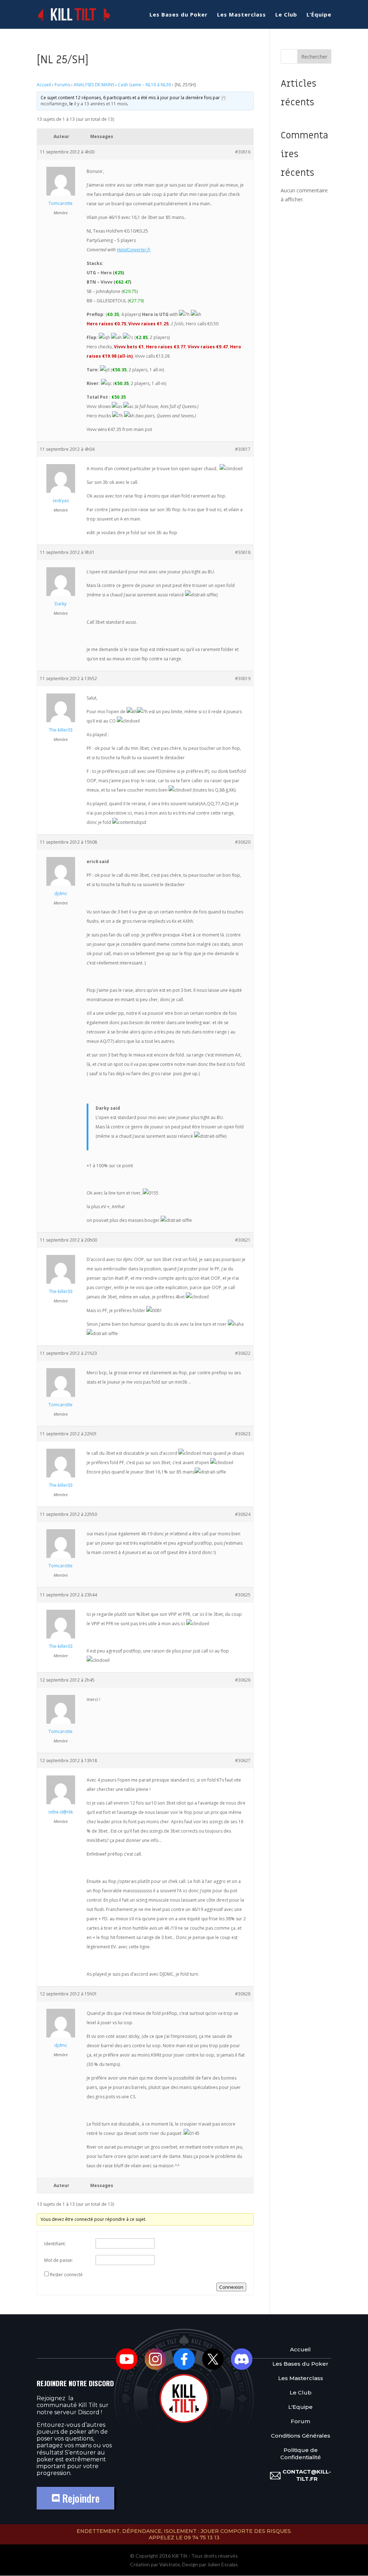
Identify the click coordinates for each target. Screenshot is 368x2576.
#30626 (243, 1680)
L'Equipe (300, 2407)
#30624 (243, 1514)
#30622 (243, 1353)
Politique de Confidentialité (301, 2454)
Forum (300, 2421)
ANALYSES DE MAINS (94, 85)
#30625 (243, 1595)
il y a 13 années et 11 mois (101, 104)
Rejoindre (80, 2498)
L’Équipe (319, 15)
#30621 (243, 1240)
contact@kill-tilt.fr (307, 2475)
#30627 (243, 1761)
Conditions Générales (301, 2436)
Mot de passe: (59, 2260)
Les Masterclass (241, 15)
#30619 (243, 679)
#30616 (243, 152)
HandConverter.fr (134, 250)
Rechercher (314, 57)
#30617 (243, 449)
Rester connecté (66, 2275)
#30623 (243, 1434)
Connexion (231, 2287)
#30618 (243, 552)
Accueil (44, 85)
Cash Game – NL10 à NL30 (144, 85)
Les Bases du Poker (179, 15)
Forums (62, 85)
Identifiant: (55, 2244)
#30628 (243, 1994)
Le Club (286, 15)
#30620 (243, 842)
